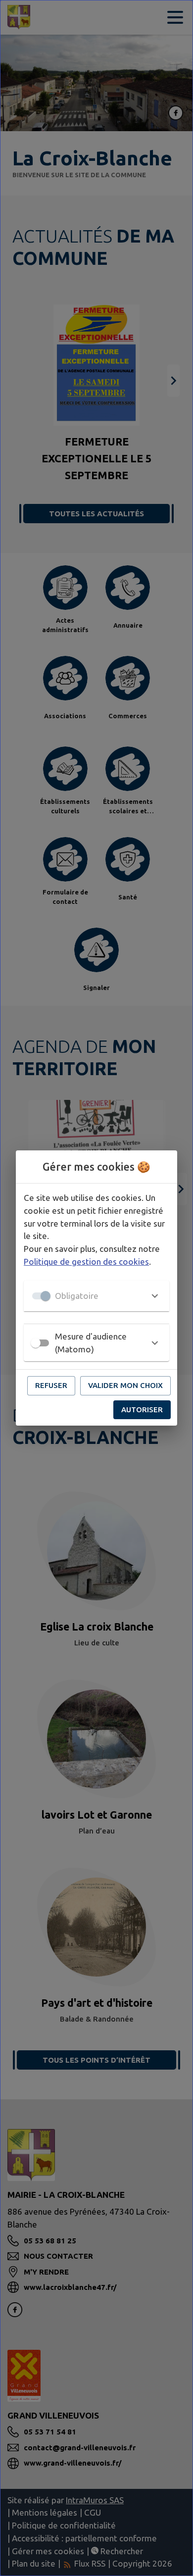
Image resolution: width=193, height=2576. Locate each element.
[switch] (36, 1343)
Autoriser (142, 1410)
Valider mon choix (125, 1385)
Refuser (51, 1385)
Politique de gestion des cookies (86, 1262)
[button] (96, 1296)
